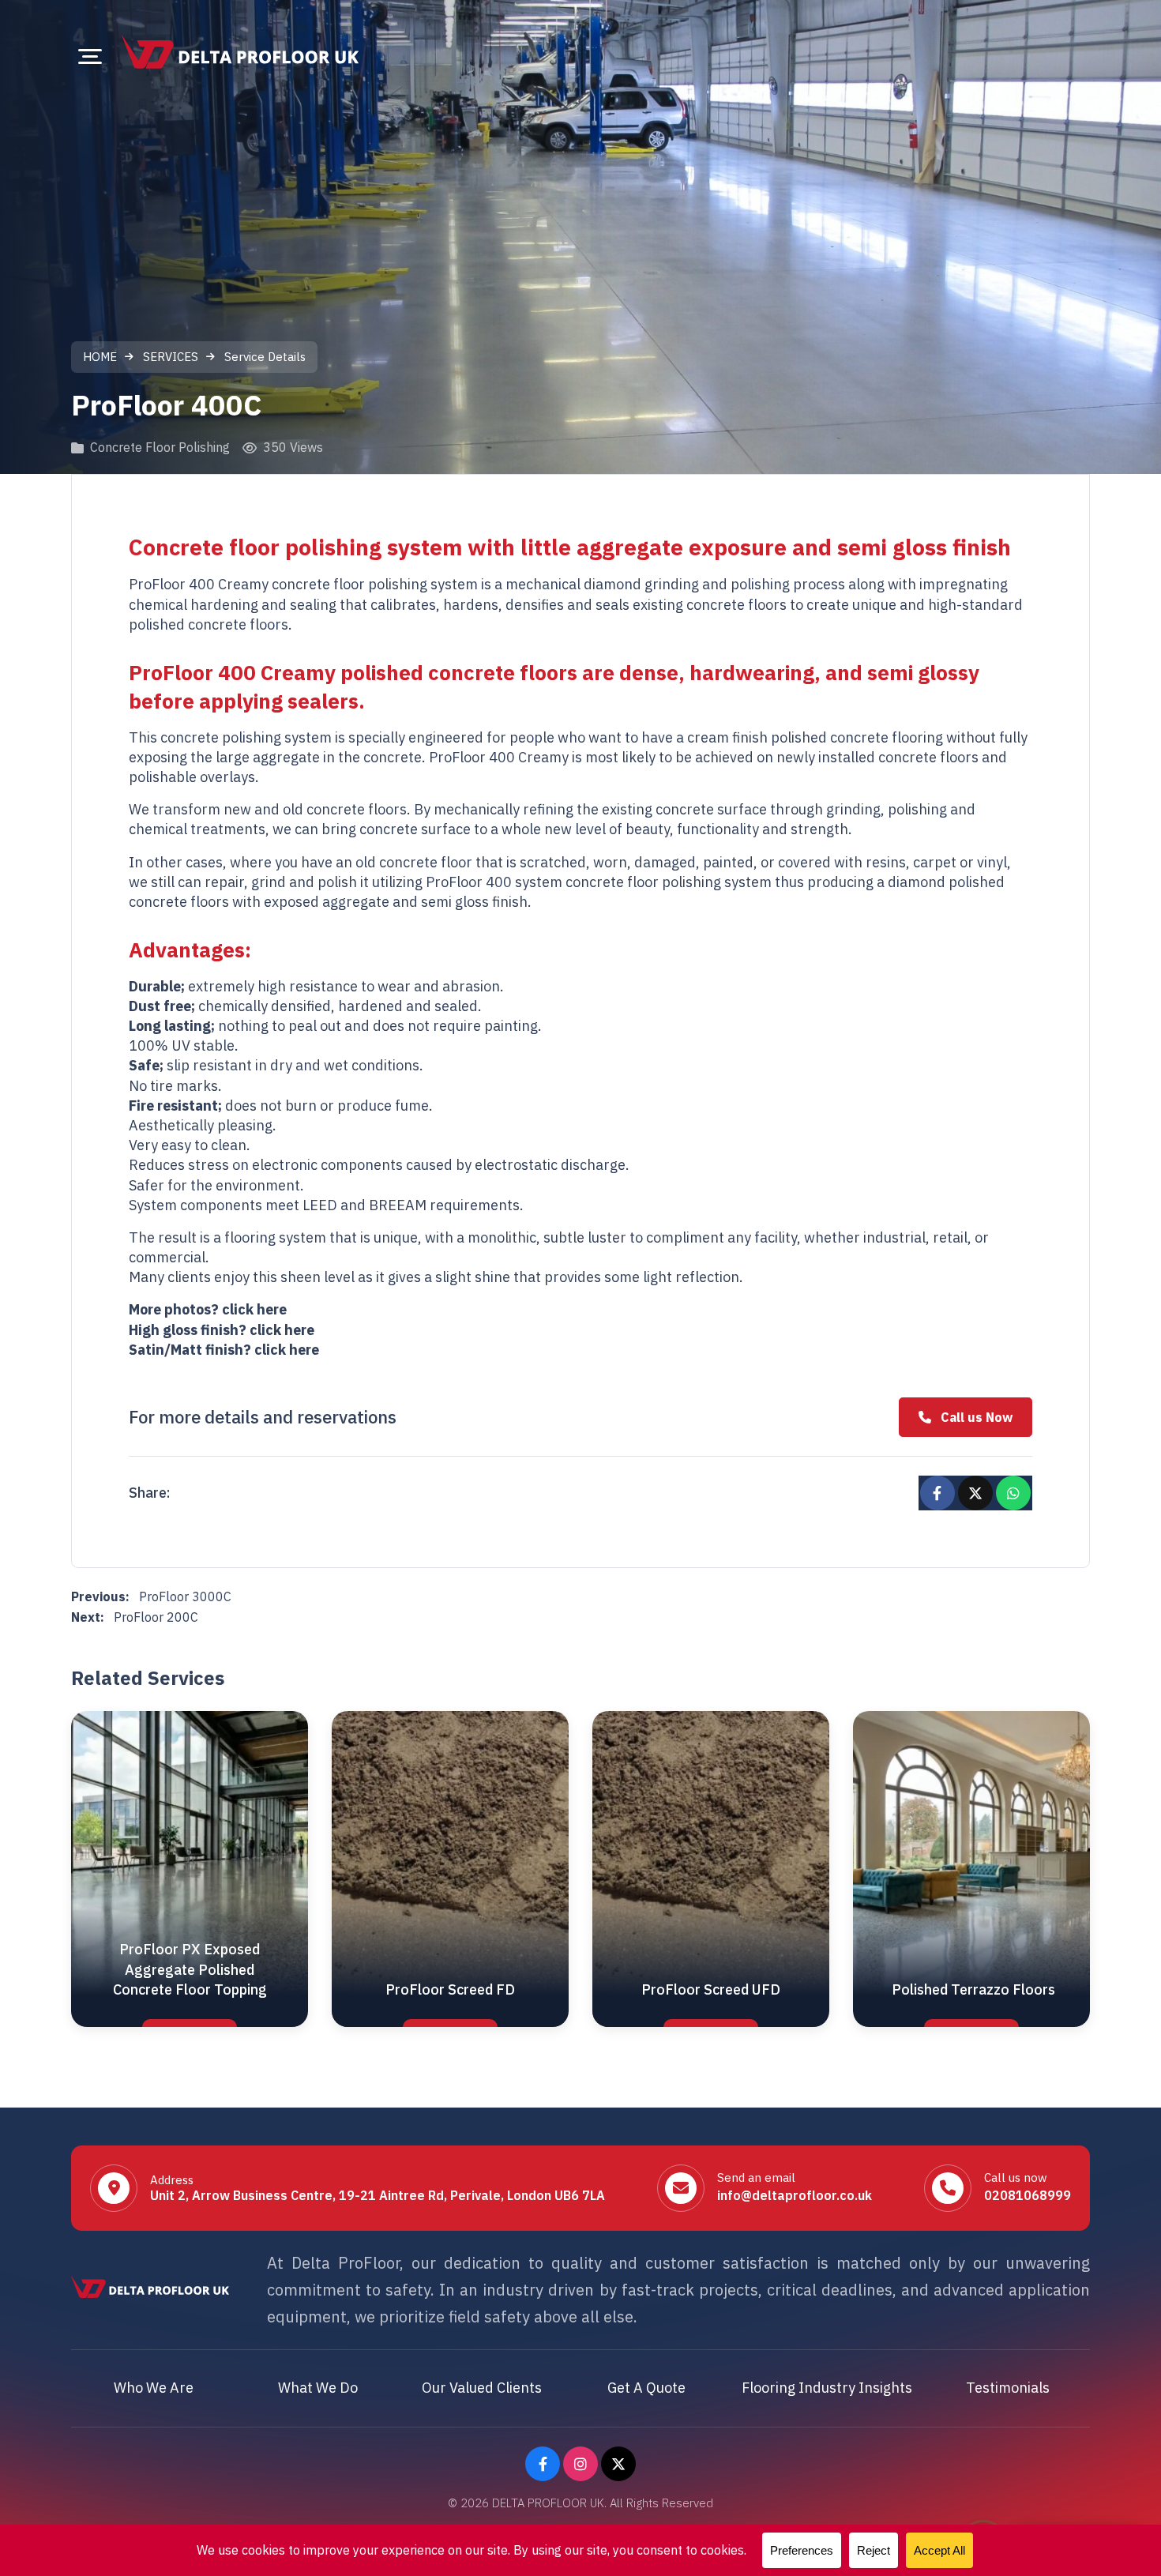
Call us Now (977, 1417)
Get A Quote (646, 2388)
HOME (100, 357)
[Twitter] (618, 2464)
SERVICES (171, 357)
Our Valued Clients (482, 2388)
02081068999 (1028, 2195)
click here (254, 1309)
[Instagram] (580, 2464)
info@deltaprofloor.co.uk (795, 2195)
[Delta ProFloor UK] (240, 52)
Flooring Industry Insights (827, 2388)
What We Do (318, 2388)
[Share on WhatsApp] (1013, 1493)
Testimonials (1008, 2388)
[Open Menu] (90, 56)
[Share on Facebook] (937, 1493)
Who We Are (154, 2388)
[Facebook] (543, 2464)
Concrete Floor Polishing (160, 447)
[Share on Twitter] (975, 1493)
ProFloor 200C (135, 1617)
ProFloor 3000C (151, 1596)
